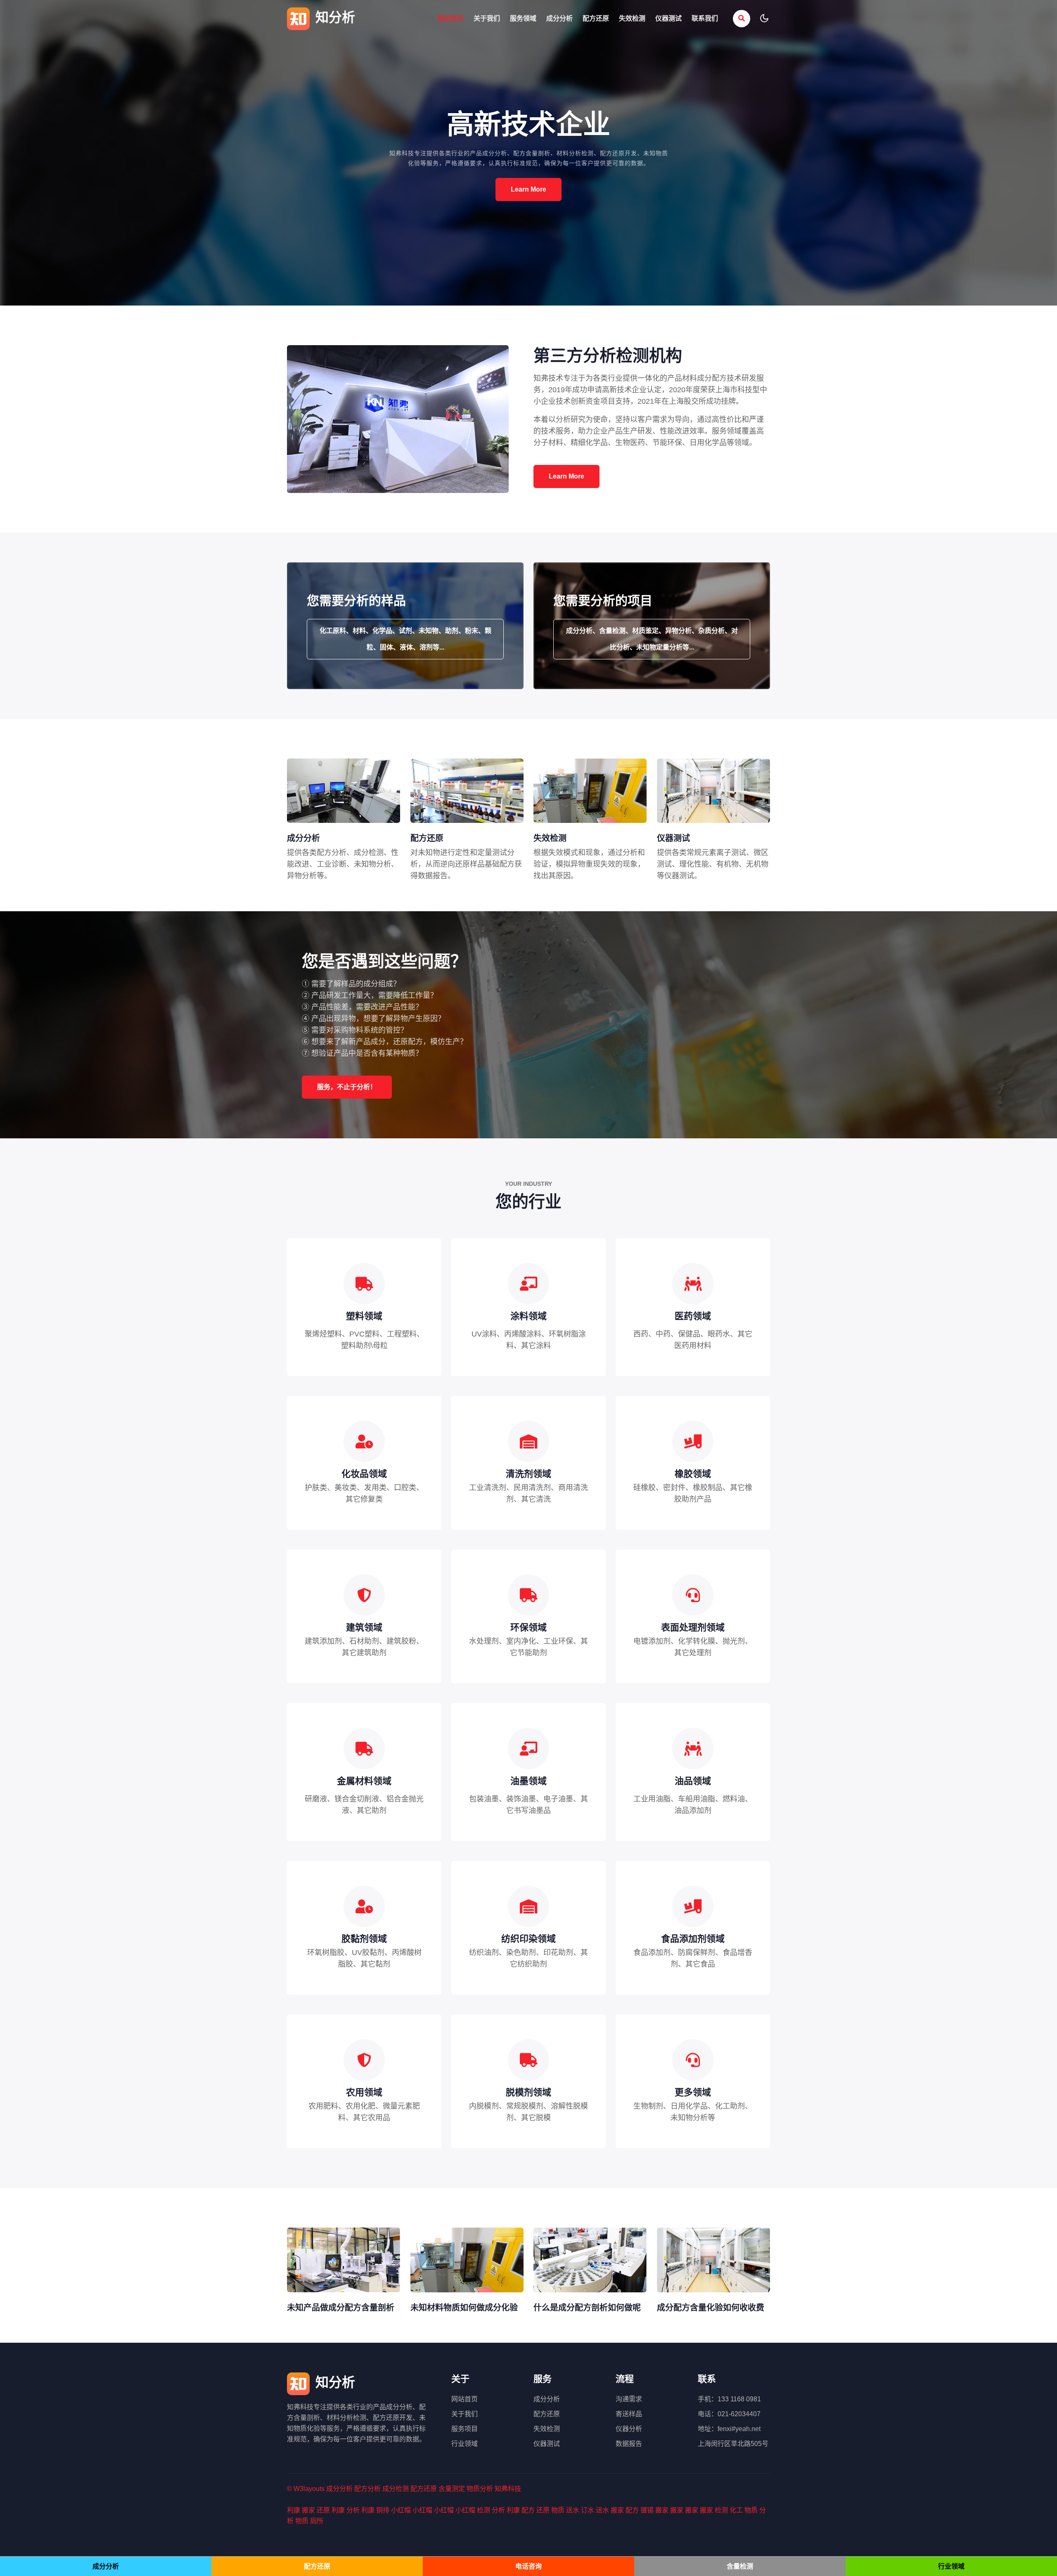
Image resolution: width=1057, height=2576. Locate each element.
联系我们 (705, 18)
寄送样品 (629, 2414)
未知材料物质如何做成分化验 (464, 2308)
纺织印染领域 (528, 1939)
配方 (528, 2510)
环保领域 (528, 1627)
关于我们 (487, 18)
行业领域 (465, 2444)
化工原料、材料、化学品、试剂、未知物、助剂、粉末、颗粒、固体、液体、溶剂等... (405, 639)
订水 (588, 2510)
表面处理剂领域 (693, 1627)
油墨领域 (528, 1781)
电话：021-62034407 (729, 2414)
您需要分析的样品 (356, 601)
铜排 (383, 2510)
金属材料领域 (364, 1781)
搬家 (308, 2510)
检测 (483, 2510)
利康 (294, 2510)
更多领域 (693, 2092)
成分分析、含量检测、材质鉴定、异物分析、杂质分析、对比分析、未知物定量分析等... (652, 639)
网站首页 (450, 18)
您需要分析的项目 (603, 601)
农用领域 (364, 2092)
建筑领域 (364, 1627)
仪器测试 (668, 18)
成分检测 (396, 2489)
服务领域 (523, 18)
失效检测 (632, 18)
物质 (558, 2510)
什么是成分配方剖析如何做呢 (587, 2308)
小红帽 (401, 2510)
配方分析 (367, 2489)
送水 (573, 2510)
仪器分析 (629, 2429)
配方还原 (596, 18)
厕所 (317, 2521)
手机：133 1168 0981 (729, 2399)
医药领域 (693, 1316)
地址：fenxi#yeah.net (729, 2429)
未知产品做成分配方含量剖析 (341, 2308)
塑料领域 (364, 1316)
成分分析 (559, 18)
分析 (353, 2510)
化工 (736, 2510)
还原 (323, 2510)
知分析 (333, 17)
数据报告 (629, 2444)
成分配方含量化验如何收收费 (711, 2308)
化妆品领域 (364, 1474)
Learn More (528, 189)
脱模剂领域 (528, 2092)
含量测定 (452, 2489)
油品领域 (693, 1781)
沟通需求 (629, 2399)
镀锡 (647, 2510)
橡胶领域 (693, 1474)
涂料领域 (528, 1316)
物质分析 (480, 2489)
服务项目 (465, 2429)
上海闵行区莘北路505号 (733, 2444)
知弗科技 (508, 2489)
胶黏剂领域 (364, 1939)
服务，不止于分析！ (347, 1087)
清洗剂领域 (528, 1474)
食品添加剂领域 (693, 1939)
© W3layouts (306, 2489)
